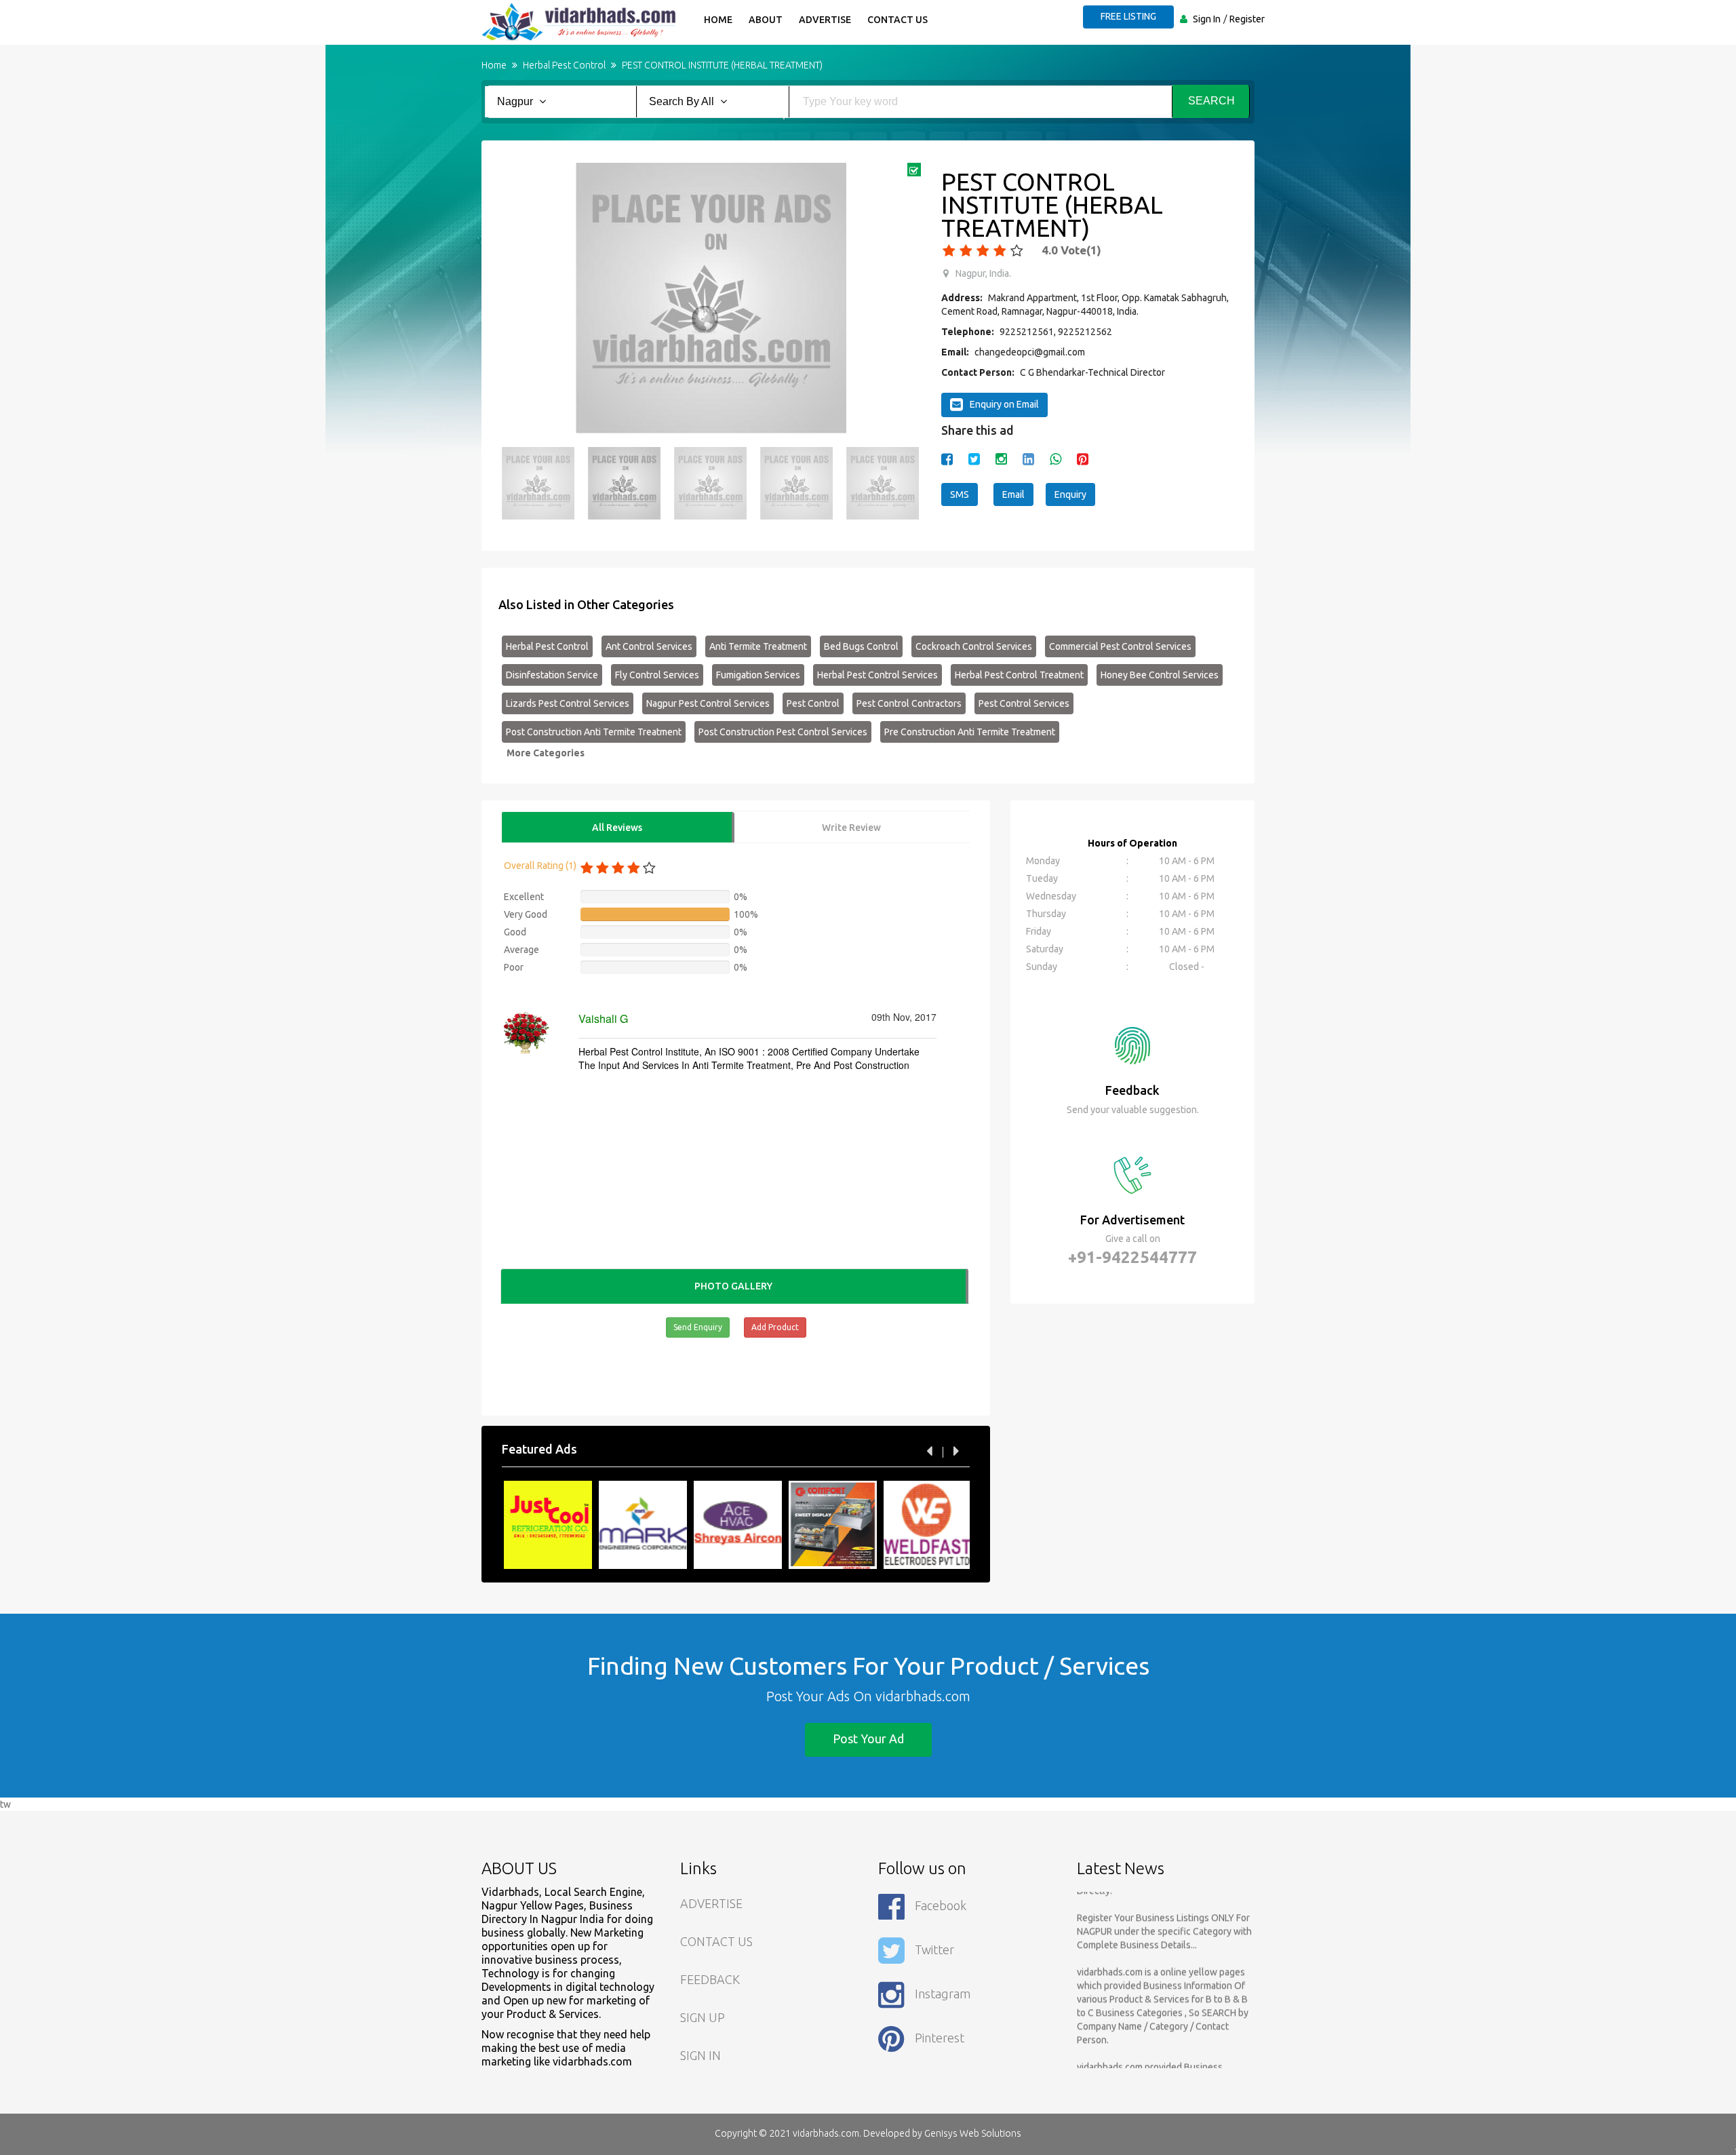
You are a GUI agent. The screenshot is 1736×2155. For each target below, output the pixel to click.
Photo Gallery (733, 1286)
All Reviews (617, 828)
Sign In (1207, 19)
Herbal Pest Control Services (877, 675)
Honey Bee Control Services (1160, 675)
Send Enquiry (698, 1327)
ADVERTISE (711, 1903)
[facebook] (947, 459)
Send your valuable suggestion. (1133, 1110)
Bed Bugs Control (861, 646)
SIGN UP (703, 2017)
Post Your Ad (868, 1739)
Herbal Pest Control (547, 646)
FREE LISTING (1128, 16)
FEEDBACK (710, 1979)
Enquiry (1070, 494)
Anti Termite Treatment (758, 646)
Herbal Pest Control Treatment (1019, 675)
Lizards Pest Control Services (568, 703)
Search (1211, 101)
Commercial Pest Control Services (1120, 646)
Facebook (941, 1905)
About (766, 20)
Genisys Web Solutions (973, 2133)
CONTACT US (716, 1941)
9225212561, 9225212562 (1056, 332)
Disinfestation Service (552, 675)
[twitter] (974, 459)
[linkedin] (1028, 459)
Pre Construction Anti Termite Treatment (970, 732)
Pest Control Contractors (909, 703)
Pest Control (813, 703)
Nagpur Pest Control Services (708, 703)
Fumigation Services (758, 675)
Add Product (775, 1327)
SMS (960, 494)
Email (1013, 494)
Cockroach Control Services (974, 646)
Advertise (825, 20)
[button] (519, 298)
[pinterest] (1083, 459)
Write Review (851, 828)
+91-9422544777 (1132, 1257)
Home (718, 20)
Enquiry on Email (1004, 404)
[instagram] (1001, 459)
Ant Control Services (649, 646)
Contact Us (897, 20)
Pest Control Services (1024, 703)
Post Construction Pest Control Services (783, 732)
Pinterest (940, 2038)
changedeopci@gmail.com (1030, 352)
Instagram (943, 1994)
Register (1247, 19)
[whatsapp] (1056, 459)
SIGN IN (701, 2055)
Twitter (934, 1949)
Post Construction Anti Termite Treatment (594, 732)
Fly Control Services (657, 675)
